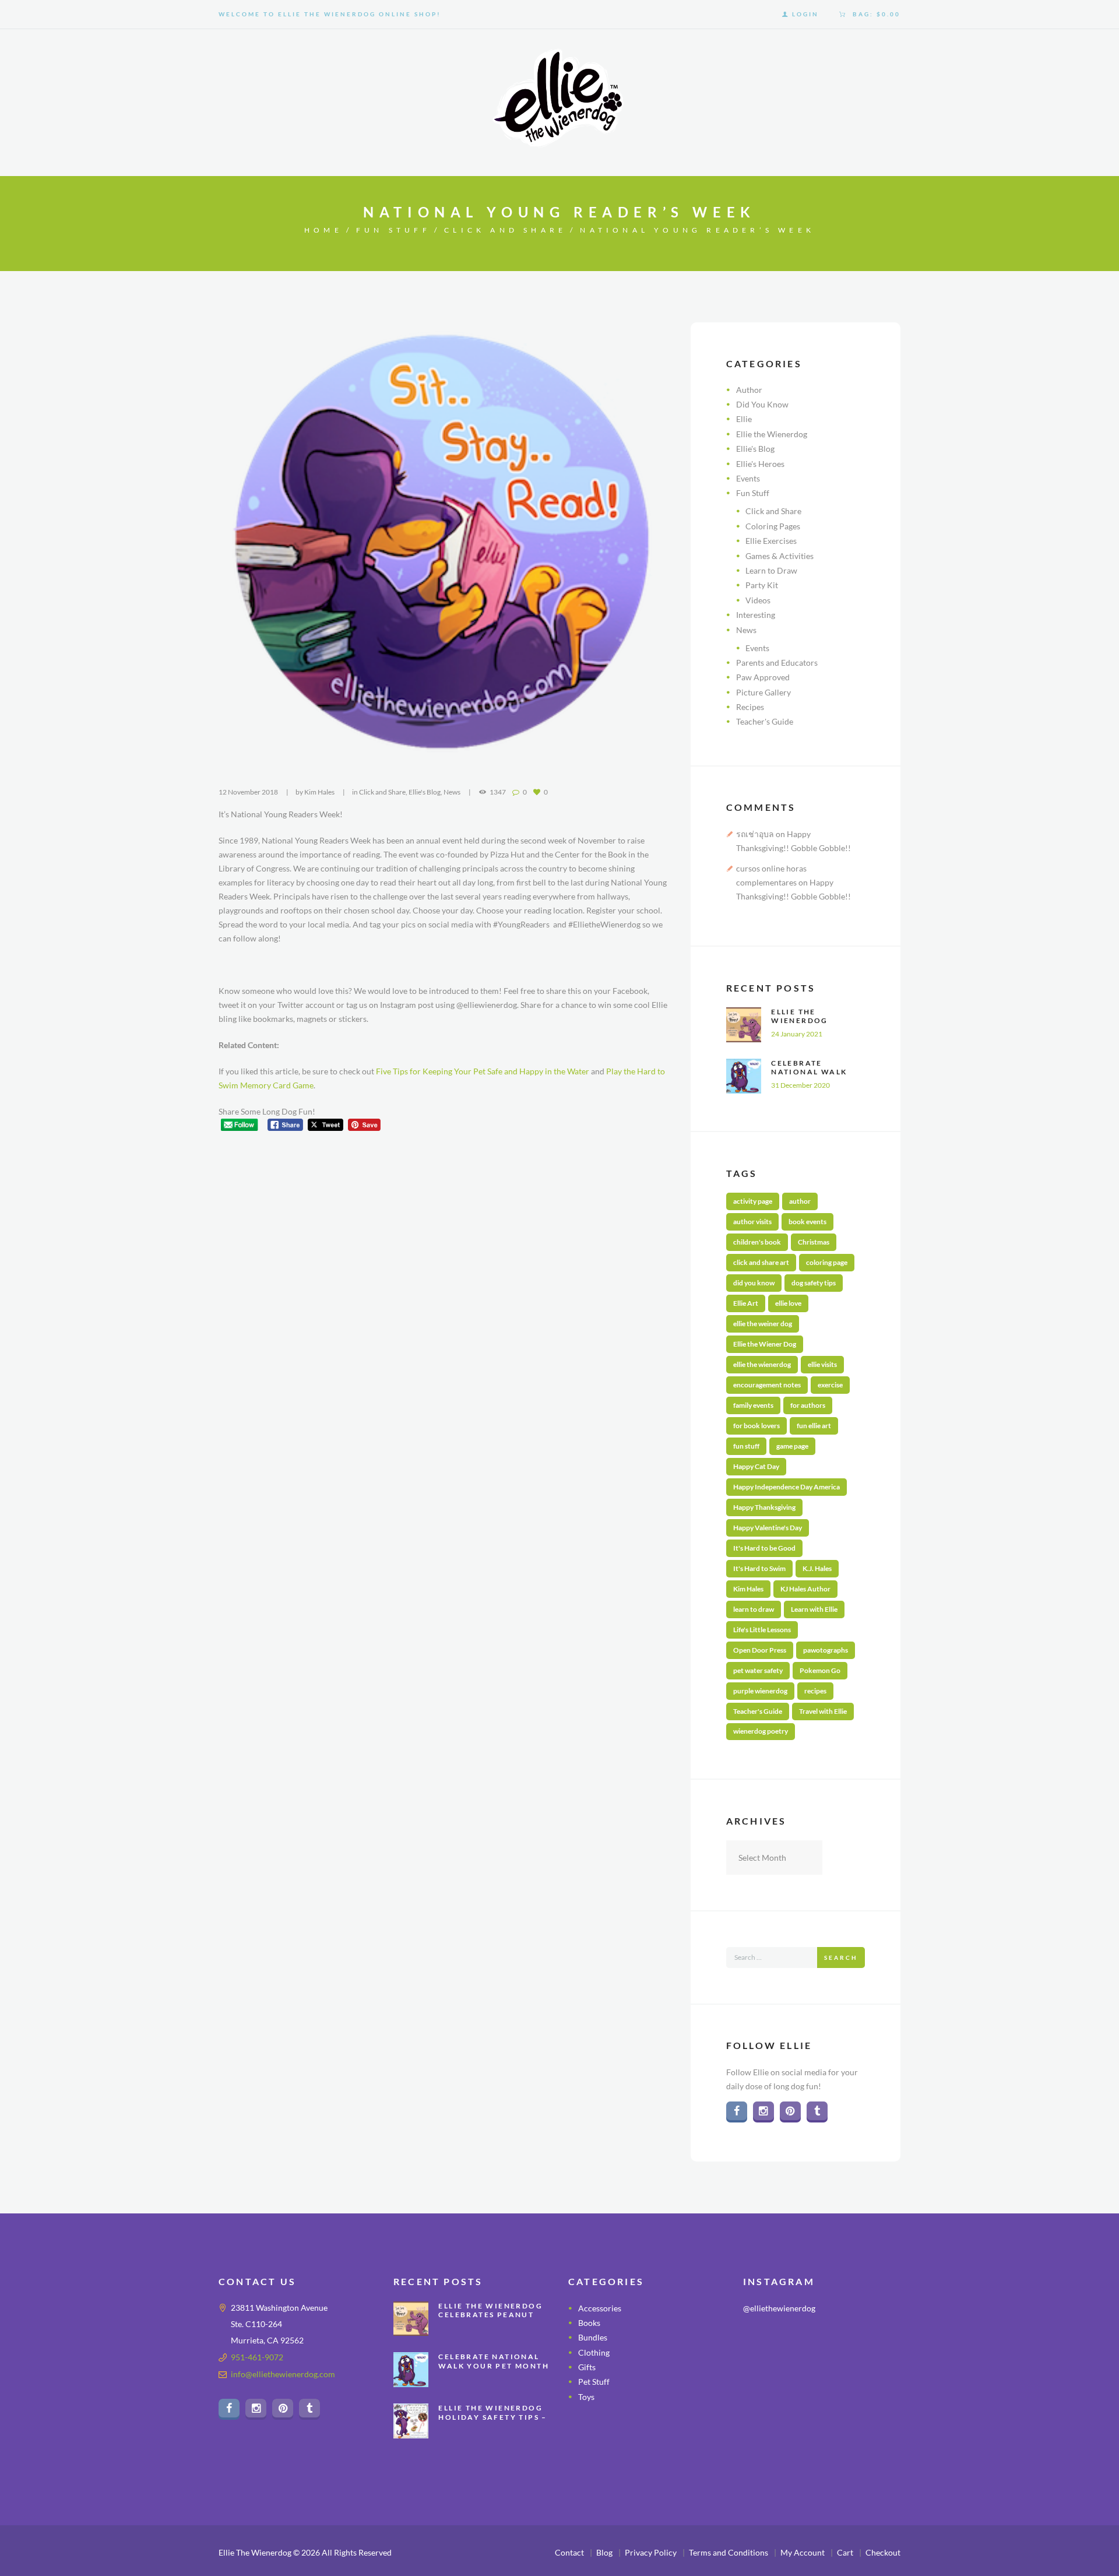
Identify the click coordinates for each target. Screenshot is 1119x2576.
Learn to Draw (771, 570)
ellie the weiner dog (763, 1324)
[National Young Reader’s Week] (443, 547)
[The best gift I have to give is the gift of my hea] (876, 2414)
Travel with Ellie (823, 1711)
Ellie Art (746, 1303)
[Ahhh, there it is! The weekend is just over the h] (767, 2414)
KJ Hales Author (805, 1589)
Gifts (587, 2367)
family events (753, 1405)
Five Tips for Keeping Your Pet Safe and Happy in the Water (483, 1071)
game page (792, 1446)
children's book (757, 1242)
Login (805, 14)
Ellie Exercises (771, 541)
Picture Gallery (763, 692)
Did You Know (762, 404)
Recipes (750, 707)
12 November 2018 (248, 792)
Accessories (600, 2308)
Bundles (593, 2337)
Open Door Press (760, 1650)
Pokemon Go (820, 1670)
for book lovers (756, 1426)
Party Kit (762, 585)
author (800, 1201)
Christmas (814, 1242)
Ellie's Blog (425, 792)
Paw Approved (763, 677)
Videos (758, 600)
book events (807, 1222)
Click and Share (505, 230)
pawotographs (826, 1650)
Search (841, 1958)
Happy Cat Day (756, 1466)
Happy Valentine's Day (768, 1528)
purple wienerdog (760, 1691)
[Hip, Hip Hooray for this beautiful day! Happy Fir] (821, 2381)
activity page (753, 1201)
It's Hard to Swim (759, 1568)
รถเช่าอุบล (755, 834)
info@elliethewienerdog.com (283, 2374)
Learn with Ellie (814, 1609)
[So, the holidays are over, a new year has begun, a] (821, 2414)
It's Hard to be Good (764, 1548)
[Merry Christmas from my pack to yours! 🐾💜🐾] (767, 2348)
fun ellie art (814, 1426)
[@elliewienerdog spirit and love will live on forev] (821, 2348)
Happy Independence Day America (787, 1487)
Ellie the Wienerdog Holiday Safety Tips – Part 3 (492, 2417)
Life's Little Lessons (762, 1630)
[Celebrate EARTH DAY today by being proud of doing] (876, 2348)
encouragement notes (767, 1385)
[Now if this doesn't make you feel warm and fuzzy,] (767, 2381)
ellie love (788, 1303)
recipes (815, 1691)
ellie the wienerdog (762, 1364)
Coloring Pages (773, 526)
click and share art (761, 1262)
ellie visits (822, 1364)
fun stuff (746, 1446)
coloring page (827, 1262)
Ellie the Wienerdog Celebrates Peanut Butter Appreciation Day (492, 2320)
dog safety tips (814, 1283)
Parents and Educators (777, 663)
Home (323, 230)
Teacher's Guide (765, 721)
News (452, 792)
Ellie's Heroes (760, 464)
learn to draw (754, 1609)
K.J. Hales (817, 1568)
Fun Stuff (393, 230)
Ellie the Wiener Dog (765, 1344)
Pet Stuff (594, 2382)
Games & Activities (780, 556)
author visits (752, 1222)
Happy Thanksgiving (764, 1507)
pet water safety (758, 1670)
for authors (808, 1405)
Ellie (744, 419)
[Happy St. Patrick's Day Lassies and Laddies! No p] (876, 2381)
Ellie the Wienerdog (772, 434)
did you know (754, 1283)
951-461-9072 (257, 2357)
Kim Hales (319, 792)
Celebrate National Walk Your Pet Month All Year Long (812, 1077)
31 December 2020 (800, 1085)
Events (748, 478)
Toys (586, 2397)
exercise (830, 1385)
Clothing (594, 2352)
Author (749, 390)
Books (589, 2323)
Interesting (756, 615)
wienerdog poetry (761, 1731)
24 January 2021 (797, 1034)
